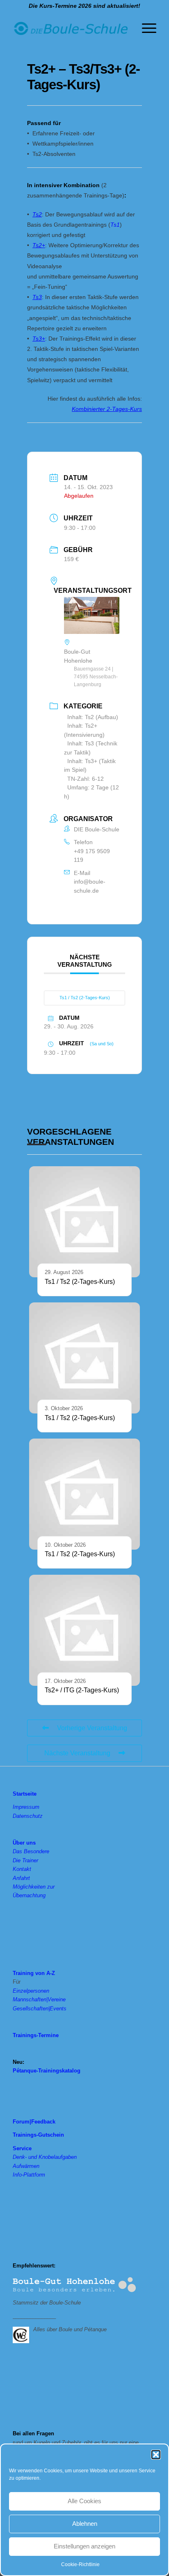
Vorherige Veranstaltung (92, 1728)
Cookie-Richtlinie (80, 2564)
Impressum (26, 1807)
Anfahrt (21, 1878)
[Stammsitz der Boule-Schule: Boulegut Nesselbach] (74, 2285)
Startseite (25, 1794)
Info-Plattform (29, 2175)
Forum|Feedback (34, 2122)
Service (22, 2148)
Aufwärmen (26, 2166)
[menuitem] (145, 28)
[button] (156, 2455)
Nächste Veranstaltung (77, 1753)
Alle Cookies (84, 2501)
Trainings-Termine (36, 2035)
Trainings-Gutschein (38, 2135)
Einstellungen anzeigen (84, 2546)
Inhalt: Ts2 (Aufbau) (93, 717)
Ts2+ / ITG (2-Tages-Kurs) (82, 1690)
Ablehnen (85, 2524)
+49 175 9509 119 (92, 855)
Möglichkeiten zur (34, 1887)
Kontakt (22, 1869)
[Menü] (145, 28)
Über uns (24, 1843)
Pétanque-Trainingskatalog (47, 2071)
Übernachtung (29, 1895)
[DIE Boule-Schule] (70, 28)
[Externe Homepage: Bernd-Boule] (23, 2334)
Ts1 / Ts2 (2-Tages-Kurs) (85, 998)
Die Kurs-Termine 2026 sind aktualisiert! (84, 6)
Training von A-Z (34, 1973)
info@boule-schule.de (90, 886)
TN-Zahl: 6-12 (86, 779)
